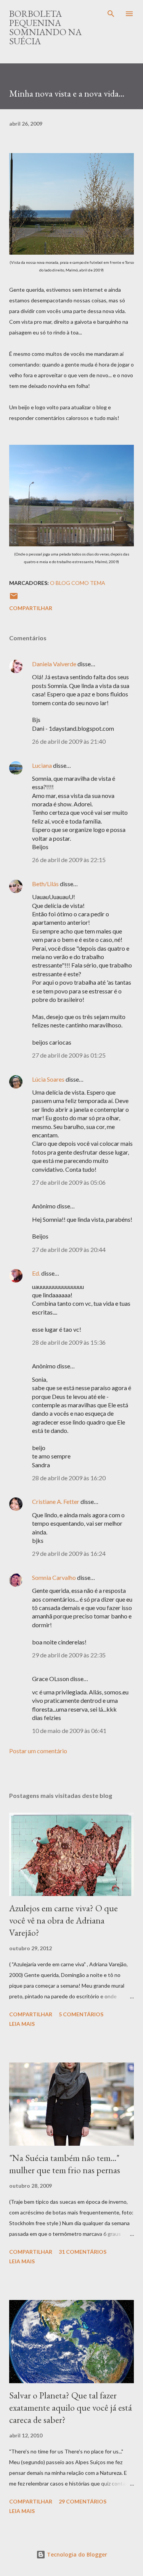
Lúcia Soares (48, 1079)
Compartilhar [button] (31, 608)
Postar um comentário (38, 1751)
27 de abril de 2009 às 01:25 (69, 1055)
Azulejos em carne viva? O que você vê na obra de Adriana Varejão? (63, 1920)
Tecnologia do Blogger (76, 2554)
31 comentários (83, 2252)
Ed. (36, 1273)
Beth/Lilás (45, 884)
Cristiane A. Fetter (56, 1501)
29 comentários (83, 2501)
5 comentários (81, 2014)
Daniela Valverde (54, 664)
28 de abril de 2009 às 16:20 (69, 1478)
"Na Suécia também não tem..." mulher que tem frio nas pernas (65, 2164)
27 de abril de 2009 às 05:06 (69, 1182)
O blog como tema (78, 583)
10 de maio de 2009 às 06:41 (69, 1731)
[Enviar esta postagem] (14, 598)
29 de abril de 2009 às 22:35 (69, 1655)
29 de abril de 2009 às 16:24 (69, 1553)
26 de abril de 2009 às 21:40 (69, 741)
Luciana (42, 765)
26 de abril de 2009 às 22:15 (69, 860)
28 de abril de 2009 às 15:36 (69, 1342)
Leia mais (22, 2024)
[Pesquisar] (111, 14)
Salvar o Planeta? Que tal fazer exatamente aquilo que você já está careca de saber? (71, 2407)
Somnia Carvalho (54, 1577)
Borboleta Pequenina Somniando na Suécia (45, 27)
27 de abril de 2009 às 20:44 (69, 1249)
